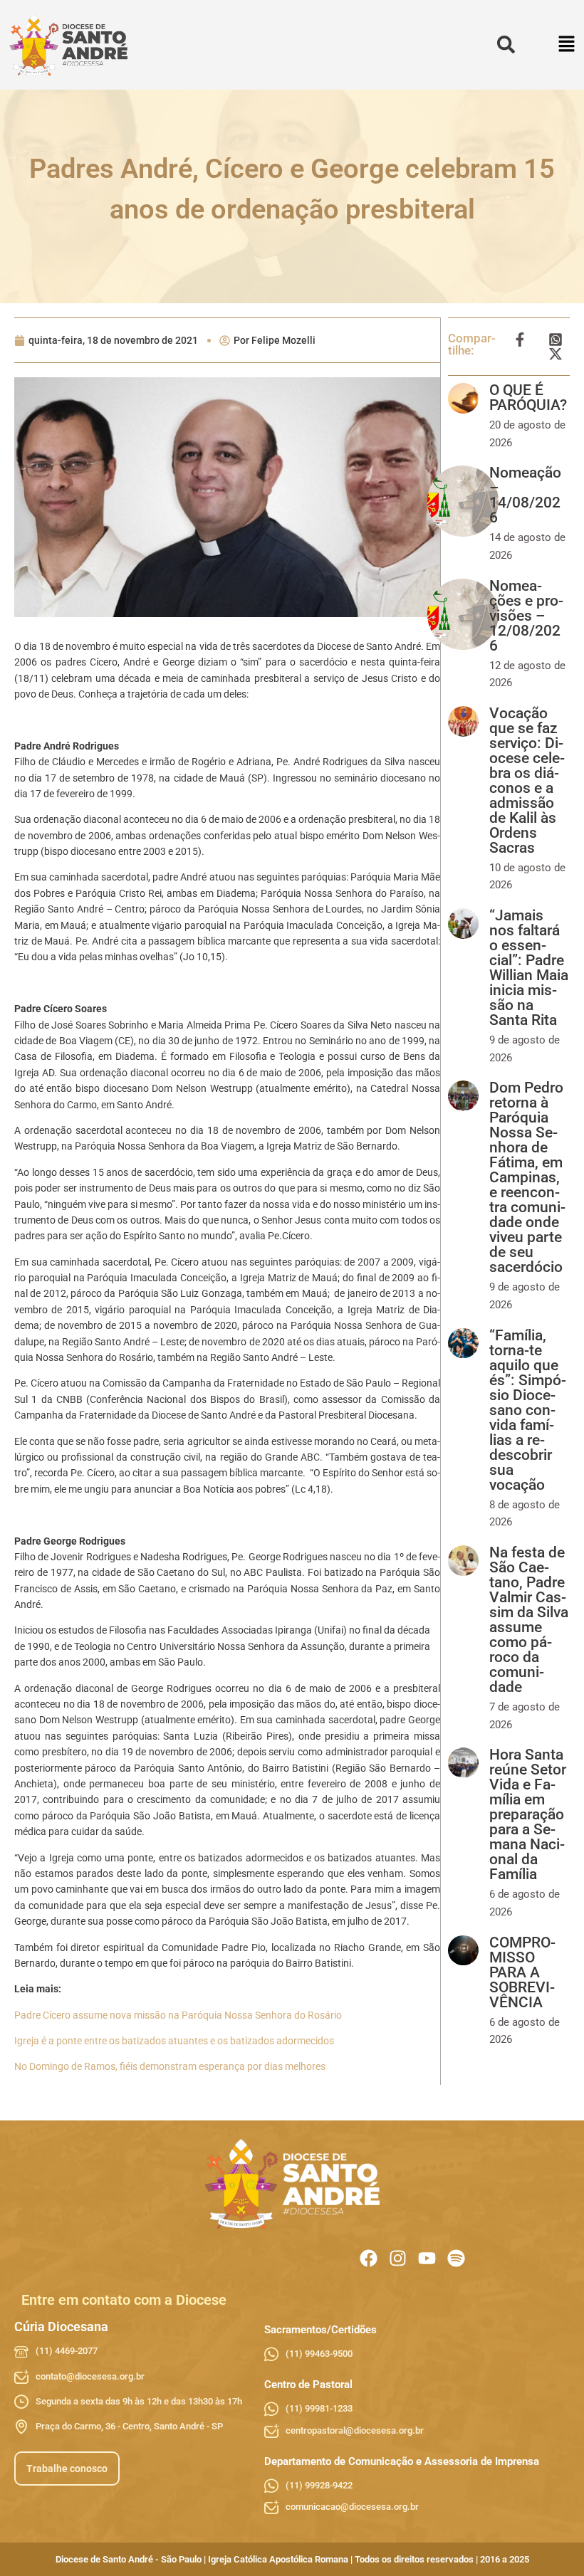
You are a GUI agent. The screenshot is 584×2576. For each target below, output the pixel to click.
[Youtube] (427, 2258)
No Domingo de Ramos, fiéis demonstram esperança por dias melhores (170, 2066)
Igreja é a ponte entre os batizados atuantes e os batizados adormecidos (174, 2041)
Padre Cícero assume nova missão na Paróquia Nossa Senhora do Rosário (178, 2015)
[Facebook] (369, 2258)
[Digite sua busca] (506, 45)
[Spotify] (456, 2258)
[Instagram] (398, 2258)
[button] (567, 45)
